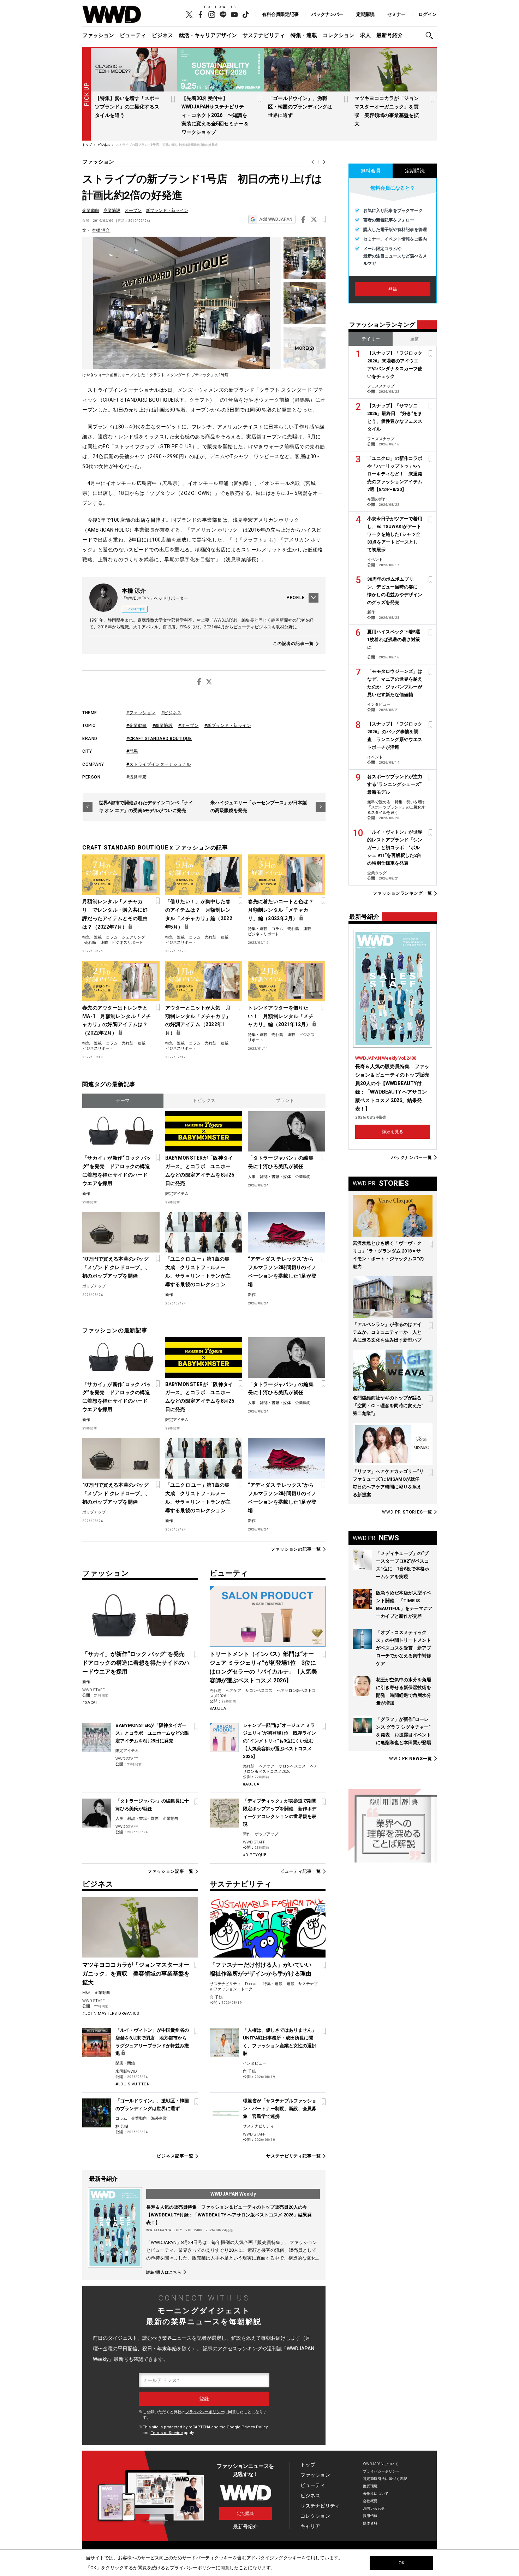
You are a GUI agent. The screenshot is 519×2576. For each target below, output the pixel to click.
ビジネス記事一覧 (175, 2156)
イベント (375, 560)
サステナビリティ (264, 35)
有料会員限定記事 (280, 14)
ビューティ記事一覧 (300, 1871)
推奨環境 (370, 2486)
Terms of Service (167, 2433)
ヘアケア (233, 1691)
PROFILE (296, 598)
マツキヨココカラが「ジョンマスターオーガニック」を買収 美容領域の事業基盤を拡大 (136, 1974)
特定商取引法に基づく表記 (385, 2479)
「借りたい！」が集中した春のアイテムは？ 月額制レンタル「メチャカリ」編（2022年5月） (199, 914)
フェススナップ (381, 386)
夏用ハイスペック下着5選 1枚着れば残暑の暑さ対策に (396, 639)
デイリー (371, 339)
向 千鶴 (216, 1997)
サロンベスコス (259, 1691)
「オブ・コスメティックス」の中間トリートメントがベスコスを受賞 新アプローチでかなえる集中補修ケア (404, 1648)
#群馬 (132, 751)
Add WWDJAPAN (276, 219)
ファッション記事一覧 (170, 1871)
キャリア (310, 2526)
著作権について (376, 2494)
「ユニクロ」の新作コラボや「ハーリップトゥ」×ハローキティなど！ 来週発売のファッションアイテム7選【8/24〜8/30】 (395, 474)
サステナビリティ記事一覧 (294, 2156)
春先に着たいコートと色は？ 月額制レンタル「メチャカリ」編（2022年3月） (283, 910)
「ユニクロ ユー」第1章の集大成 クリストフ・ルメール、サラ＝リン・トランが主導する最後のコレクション (198, 1272)
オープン (133, 211)
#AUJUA (218, 1709)
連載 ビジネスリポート (122, 943)
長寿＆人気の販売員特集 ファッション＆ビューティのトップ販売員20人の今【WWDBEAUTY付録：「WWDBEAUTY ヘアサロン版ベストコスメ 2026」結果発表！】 (229, 2215)
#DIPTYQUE (255, 1855)
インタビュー (255, 2063)
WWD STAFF (93, 1690)
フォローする (136, 609)
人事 (252, 1177)
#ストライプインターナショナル (159, 764)
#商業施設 (163, 726)
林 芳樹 (122, 2127)
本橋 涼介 (101, 230)
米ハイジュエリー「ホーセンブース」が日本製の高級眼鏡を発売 (259, 807)
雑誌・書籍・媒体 (275, 1177)
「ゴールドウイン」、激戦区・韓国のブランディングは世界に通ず (300, 107)
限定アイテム (177, 1194)
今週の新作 (377, 499)
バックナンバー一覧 (412, 1157)
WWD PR (407, 1512)
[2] (305, 348)
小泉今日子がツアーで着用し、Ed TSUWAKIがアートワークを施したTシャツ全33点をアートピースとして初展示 (395, 534)
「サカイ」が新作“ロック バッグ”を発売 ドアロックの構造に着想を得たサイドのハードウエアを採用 (117, 1171)
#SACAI (90, 1703)
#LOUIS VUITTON (133, 2084)
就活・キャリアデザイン (208, 35)
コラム (112, 937)
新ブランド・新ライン (167, 211)
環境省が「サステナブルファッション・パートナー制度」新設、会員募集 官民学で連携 (280, 2109)
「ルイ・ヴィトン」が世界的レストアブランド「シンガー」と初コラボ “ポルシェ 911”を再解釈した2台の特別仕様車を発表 (395, 848)
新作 (86, 1194)
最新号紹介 (390, 35)
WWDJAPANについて (381, 2464)
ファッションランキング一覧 (402, 893)
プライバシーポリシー (205, 2412)
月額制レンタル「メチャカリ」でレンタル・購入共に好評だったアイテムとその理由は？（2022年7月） (115, 914)
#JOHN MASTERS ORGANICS (111, 2014)
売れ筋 (90, 943)
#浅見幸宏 (137, 777)
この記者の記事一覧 (293, 644)
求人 (365, 35)
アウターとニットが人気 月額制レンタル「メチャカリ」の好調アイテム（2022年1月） (198, 1020)
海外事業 (159, 2118)
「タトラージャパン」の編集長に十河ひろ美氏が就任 (281, 1162)
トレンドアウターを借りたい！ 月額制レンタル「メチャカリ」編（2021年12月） (281, 1016)
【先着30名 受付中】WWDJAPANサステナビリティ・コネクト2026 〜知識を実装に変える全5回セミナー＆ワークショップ (215, 115)
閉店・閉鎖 (125, 2063)
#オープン (189, 726)
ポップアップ (94, 1286)
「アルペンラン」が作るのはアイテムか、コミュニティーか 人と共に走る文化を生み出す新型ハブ (387, 1332)
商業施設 (112, 211)
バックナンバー (327, 14)
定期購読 (365, 14)
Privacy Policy (255, 2427)
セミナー (396, 14)
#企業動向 (137, 726)
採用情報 (370, 2516)
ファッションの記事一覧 (296, 1549)
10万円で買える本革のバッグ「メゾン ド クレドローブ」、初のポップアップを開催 (116, 1267)
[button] (431, 35)
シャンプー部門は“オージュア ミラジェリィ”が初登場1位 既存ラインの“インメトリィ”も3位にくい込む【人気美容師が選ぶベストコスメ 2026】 (279, 1741)
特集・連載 (304, 35)
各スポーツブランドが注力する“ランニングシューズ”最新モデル (395, 784)
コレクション (339, 35)
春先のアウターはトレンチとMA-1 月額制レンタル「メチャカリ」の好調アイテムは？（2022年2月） (117, 1020)
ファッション (98, 35)
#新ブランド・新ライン (228, 726)
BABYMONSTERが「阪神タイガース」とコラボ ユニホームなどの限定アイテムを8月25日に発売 (200, 1171)
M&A (86, 1993)
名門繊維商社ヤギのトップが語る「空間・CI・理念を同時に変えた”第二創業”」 (388, 1406)
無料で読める (379, 802)
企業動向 (91, 211)
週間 (415, 339)
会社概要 (370, 2501)
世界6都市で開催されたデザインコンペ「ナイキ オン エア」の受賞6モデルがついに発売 (146, 807)
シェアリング (133, 937)
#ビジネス (172, 713)
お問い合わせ (374, 2508)
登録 (393, 289)
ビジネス (162, 35)
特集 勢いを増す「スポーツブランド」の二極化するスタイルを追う (396, 807)
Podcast (252, 1984)
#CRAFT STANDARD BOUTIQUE (159, 739)
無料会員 (371, 171)
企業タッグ (377, 873)
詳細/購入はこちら (164, 2272)
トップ (308, 2465)
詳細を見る (393, 1132)
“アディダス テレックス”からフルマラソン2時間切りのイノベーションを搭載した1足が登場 (282, 1272)
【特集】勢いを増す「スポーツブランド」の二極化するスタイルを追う (127, 107)
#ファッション (141, 713)
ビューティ (133, 35)
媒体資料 (370, 2523)
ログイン (428, 14)
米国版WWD (126, 2071)
